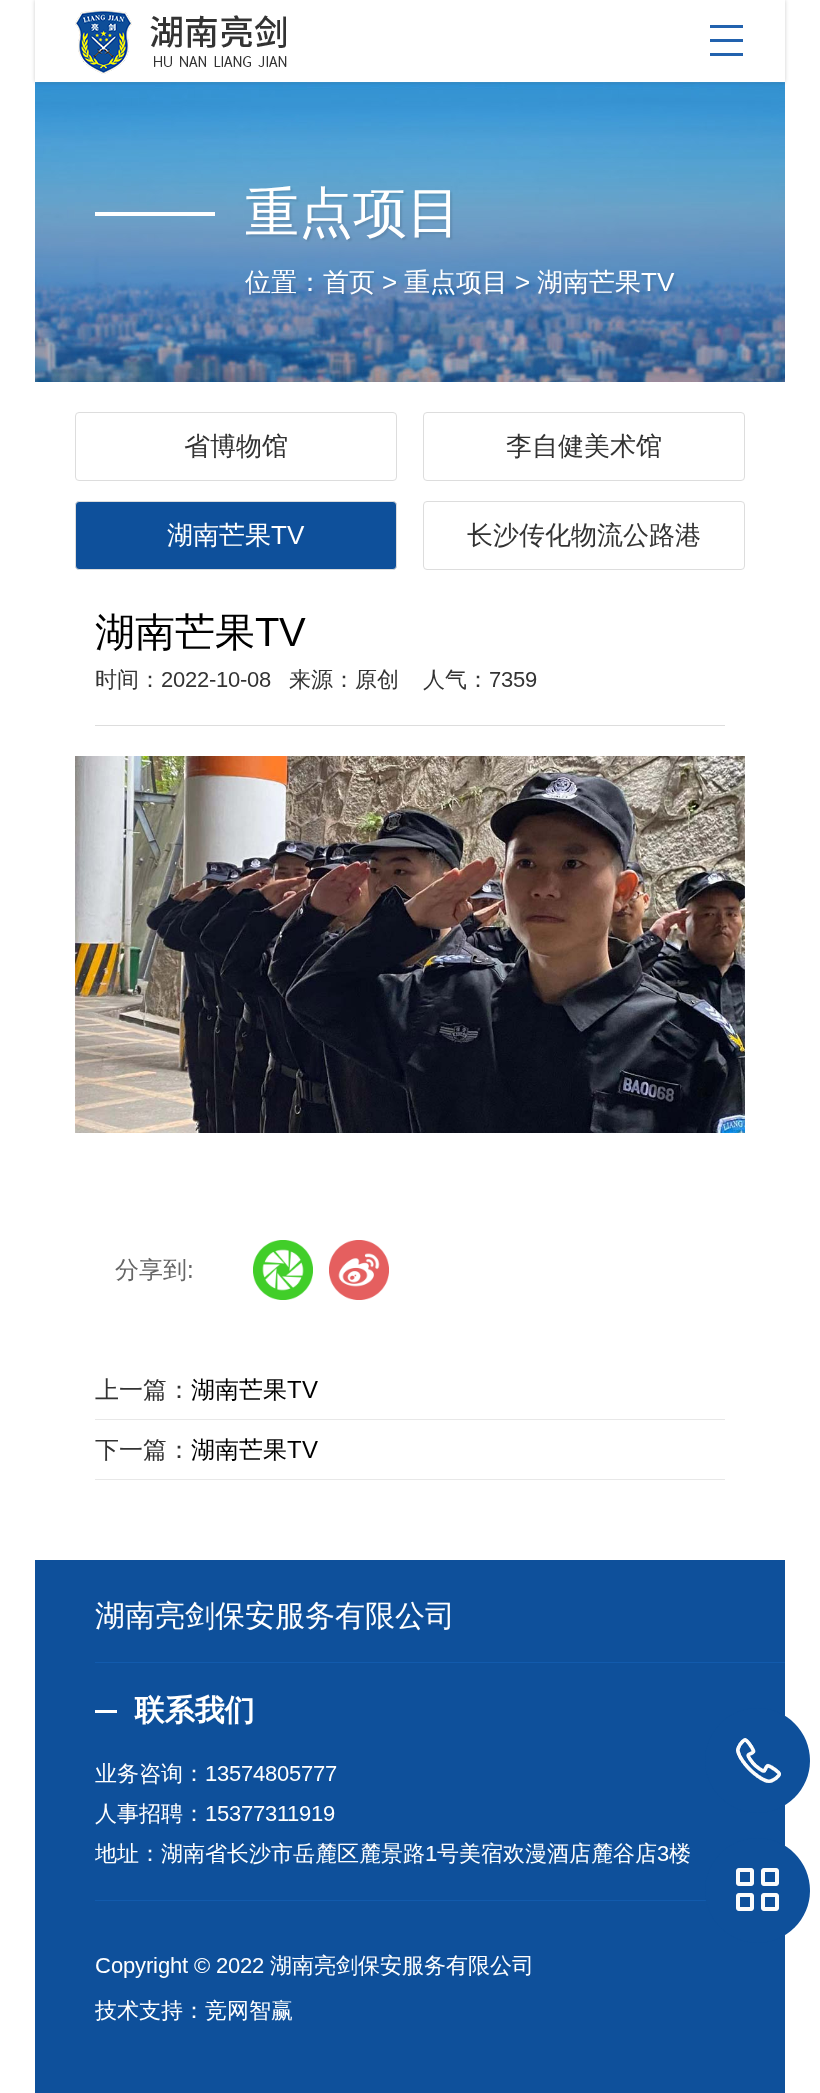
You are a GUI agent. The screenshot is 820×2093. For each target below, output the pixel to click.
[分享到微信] (283, 1270)
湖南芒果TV (605, 282)
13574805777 (271, 1773)
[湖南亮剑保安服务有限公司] (410, 37)
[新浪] (359, 1270)
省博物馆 (236, 446)
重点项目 (456, 282)
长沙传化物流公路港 (584, 535)
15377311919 (270, 1813)
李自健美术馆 (584, 446)
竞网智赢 (249, 2010)
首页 (349, 282)
